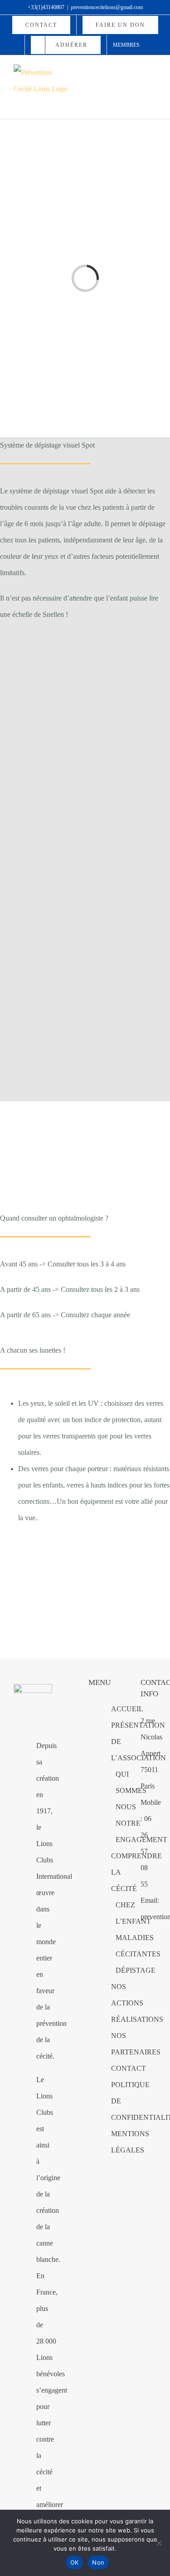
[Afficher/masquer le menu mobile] (153, 72)
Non (98, 2562)
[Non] (159, 2543)
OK (75, 2562)
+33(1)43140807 (46, 7)
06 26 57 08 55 (146, 1851)
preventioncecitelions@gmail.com (107, 7)
